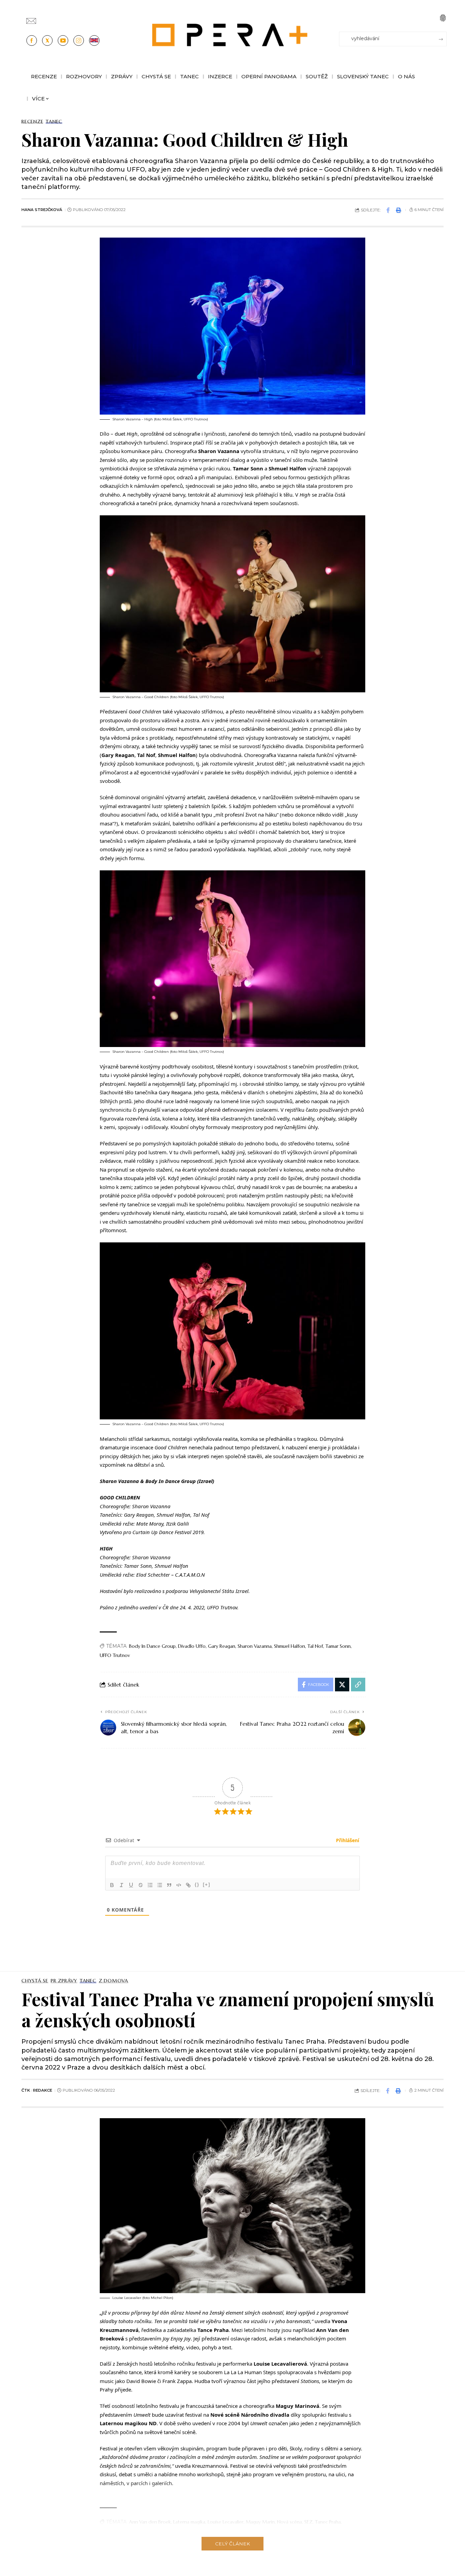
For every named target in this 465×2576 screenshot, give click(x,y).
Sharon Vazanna (255, 1646)
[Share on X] (342, 1685)
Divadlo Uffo (192, 1646)
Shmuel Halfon (290, 1646)
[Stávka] (141, 1885)
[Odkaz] (188, 1885)
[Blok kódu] (179, 1885)
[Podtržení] (131, 1885)
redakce (43, 2090)
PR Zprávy (64, 1981)
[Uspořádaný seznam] (150, 1885)
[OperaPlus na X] (47, 41)
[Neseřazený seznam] (160, 1885)
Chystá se (35, 1981)
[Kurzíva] (122, 1885)
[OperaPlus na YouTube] (63, 41)
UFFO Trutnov (115, 1655)
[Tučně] (112, 1885)
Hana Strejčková (42, 210)
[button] (443, 18)
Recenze (32, 122)
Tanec (54, 122)
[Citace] (169, 1885)
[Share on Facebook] (388, 210)
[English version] (94, 41)
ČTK (26, 2090)
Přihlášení (347, 1840)
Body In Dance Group (152, 1646)
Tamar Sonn (338, 1646)
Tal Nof (315, 1646)
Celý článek (233, 2544)
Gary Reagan (222, 1646)
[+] (207, 1885)
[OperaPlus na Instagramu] (79, 41)
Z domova (114, 1981)
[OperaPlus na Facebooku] (32, 41)
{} (197, 1885)
